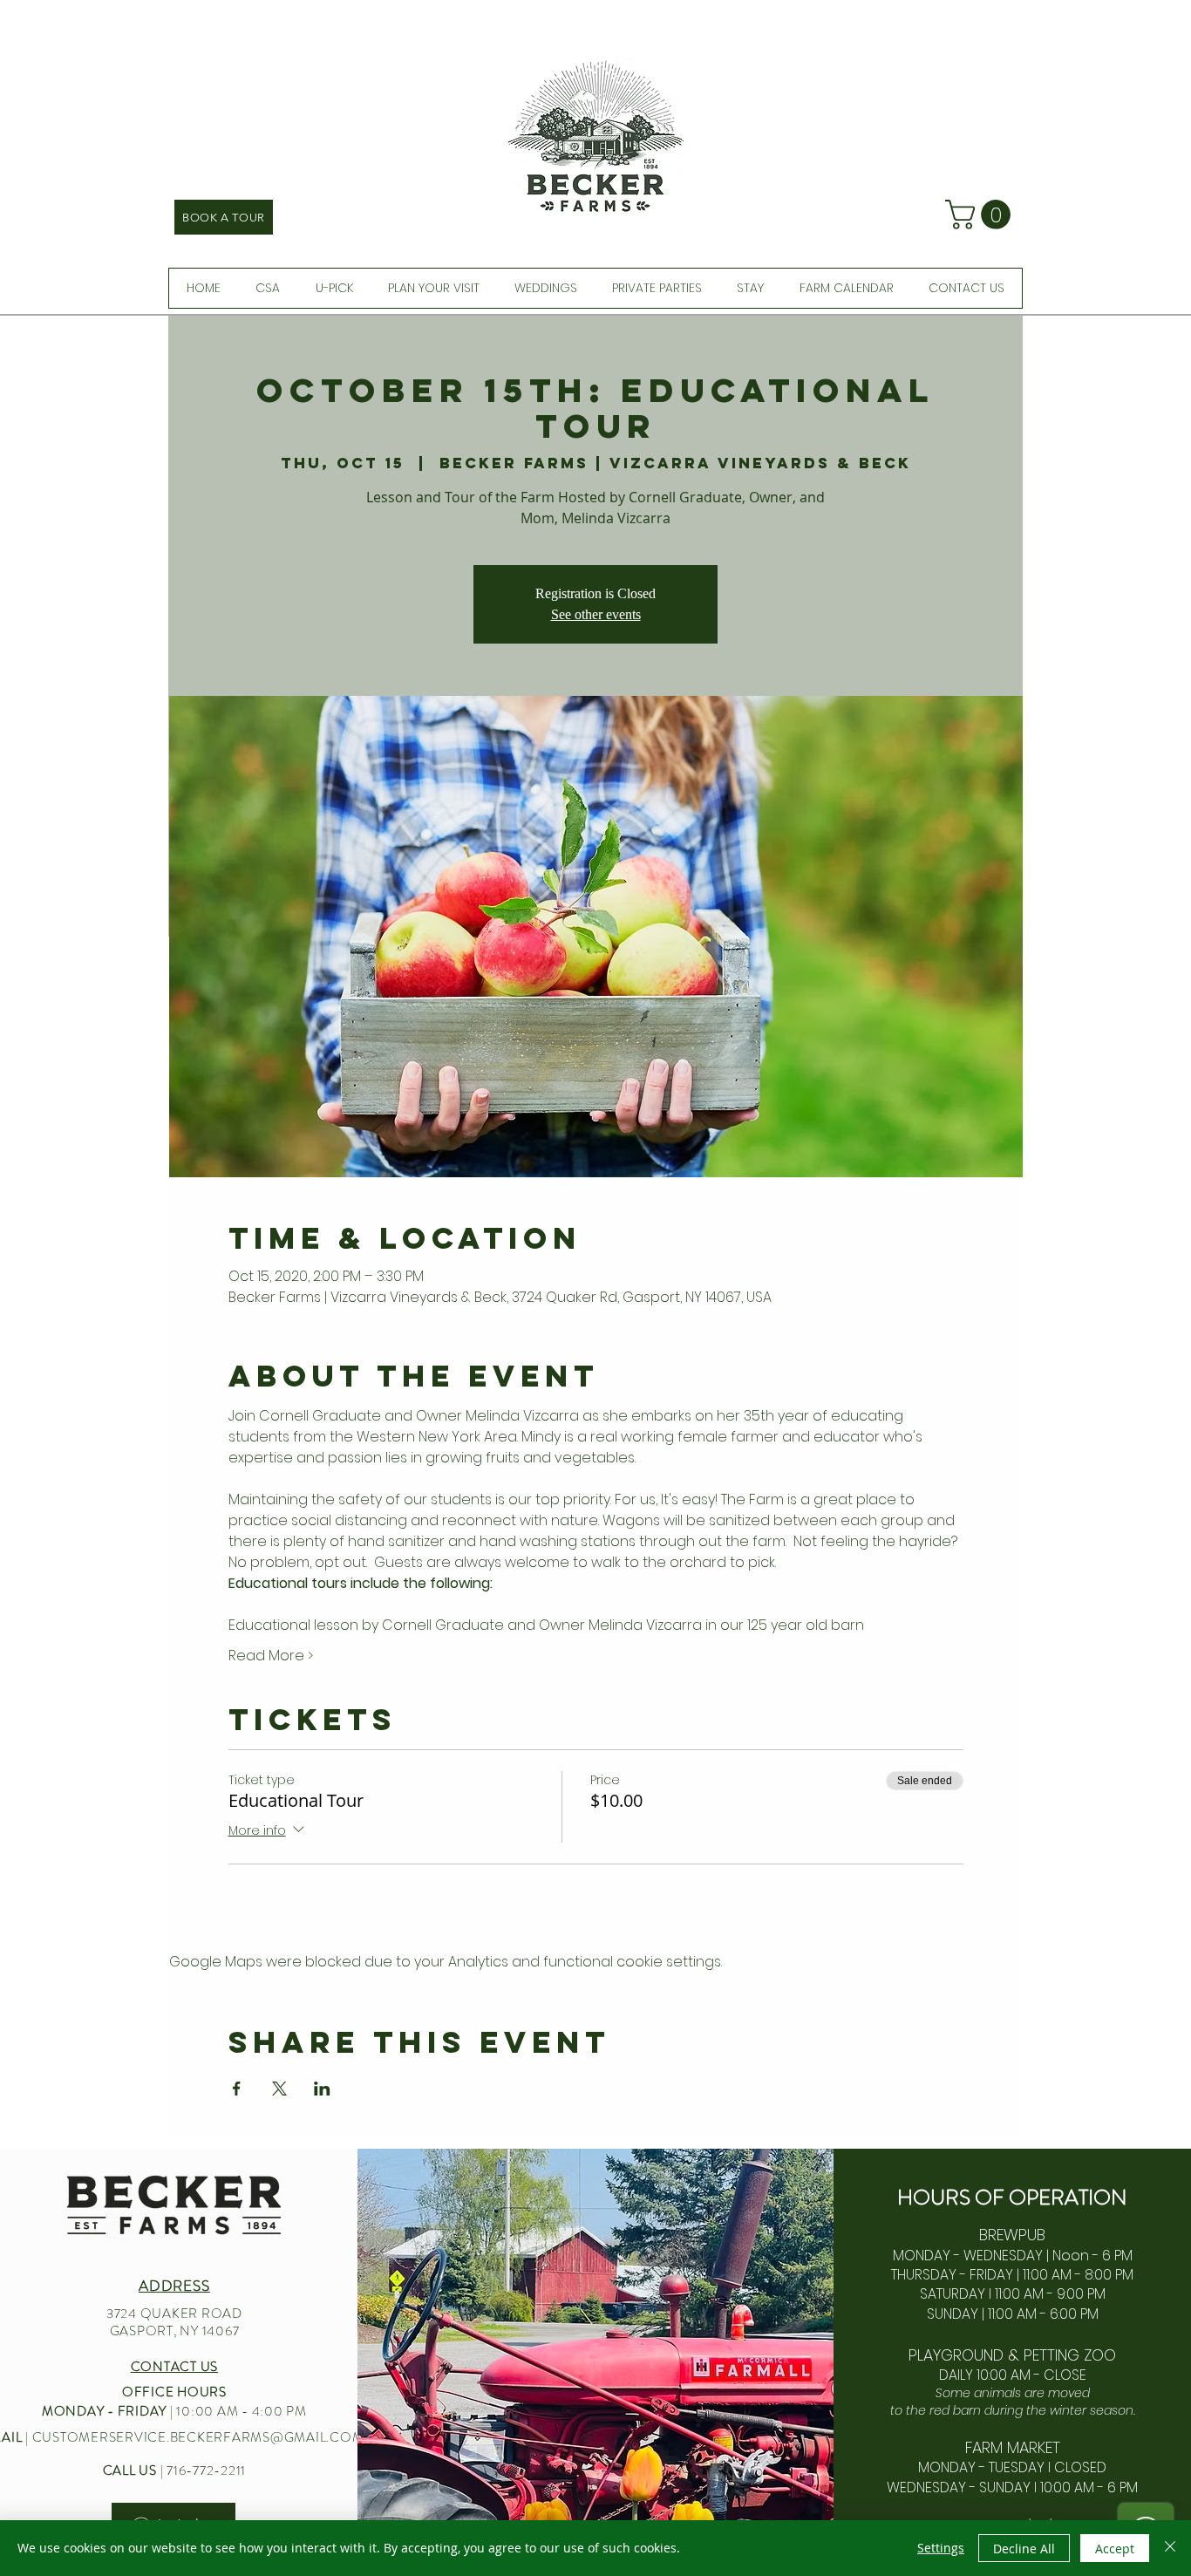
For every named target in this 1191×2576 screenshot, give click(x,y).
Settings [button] (941, 2548)
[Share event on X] (279, 2089)
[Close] (1170, 2548)
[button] (981, 215)
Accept (1115, 2549)
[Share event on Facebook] (237, 2089)
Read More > (271, 1656)
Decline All (1024, 2549)
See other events (596, 614)
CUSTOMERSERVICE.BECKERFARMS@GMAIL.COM (198, 2437)
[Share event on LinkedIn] (322, 2089)
